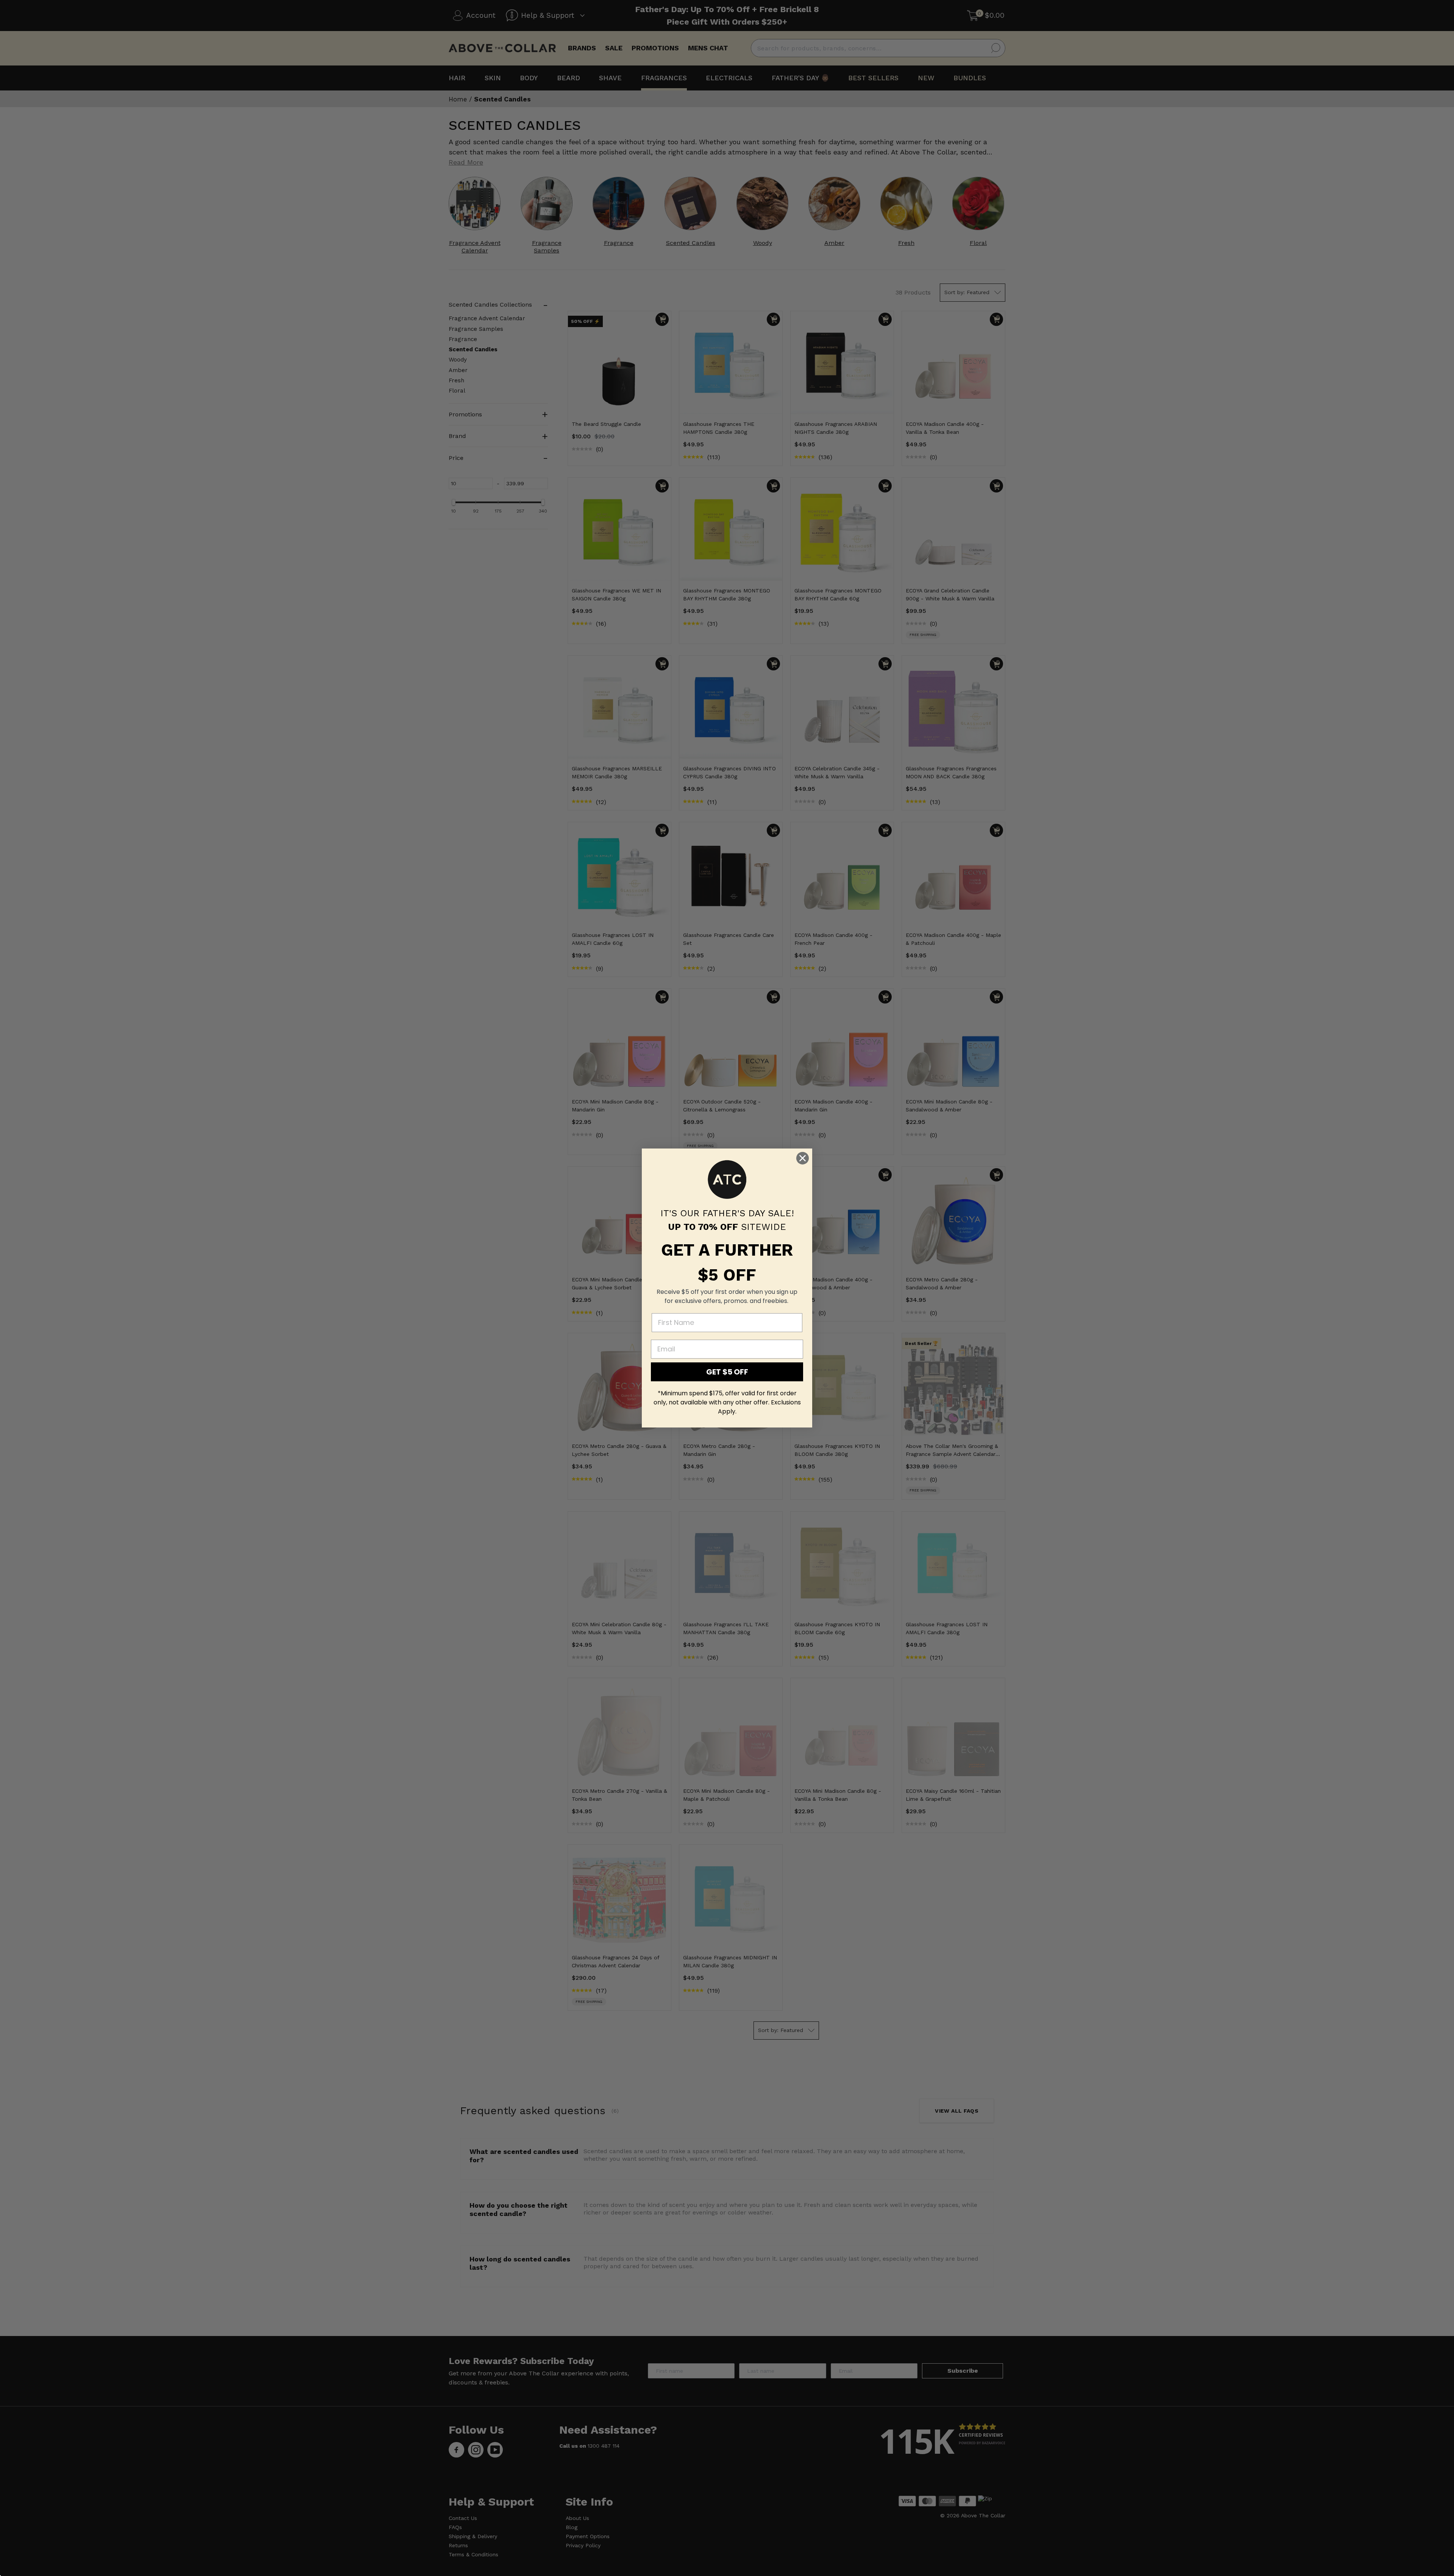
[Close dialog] (803, 1158)
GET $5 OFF (727, 1372)
